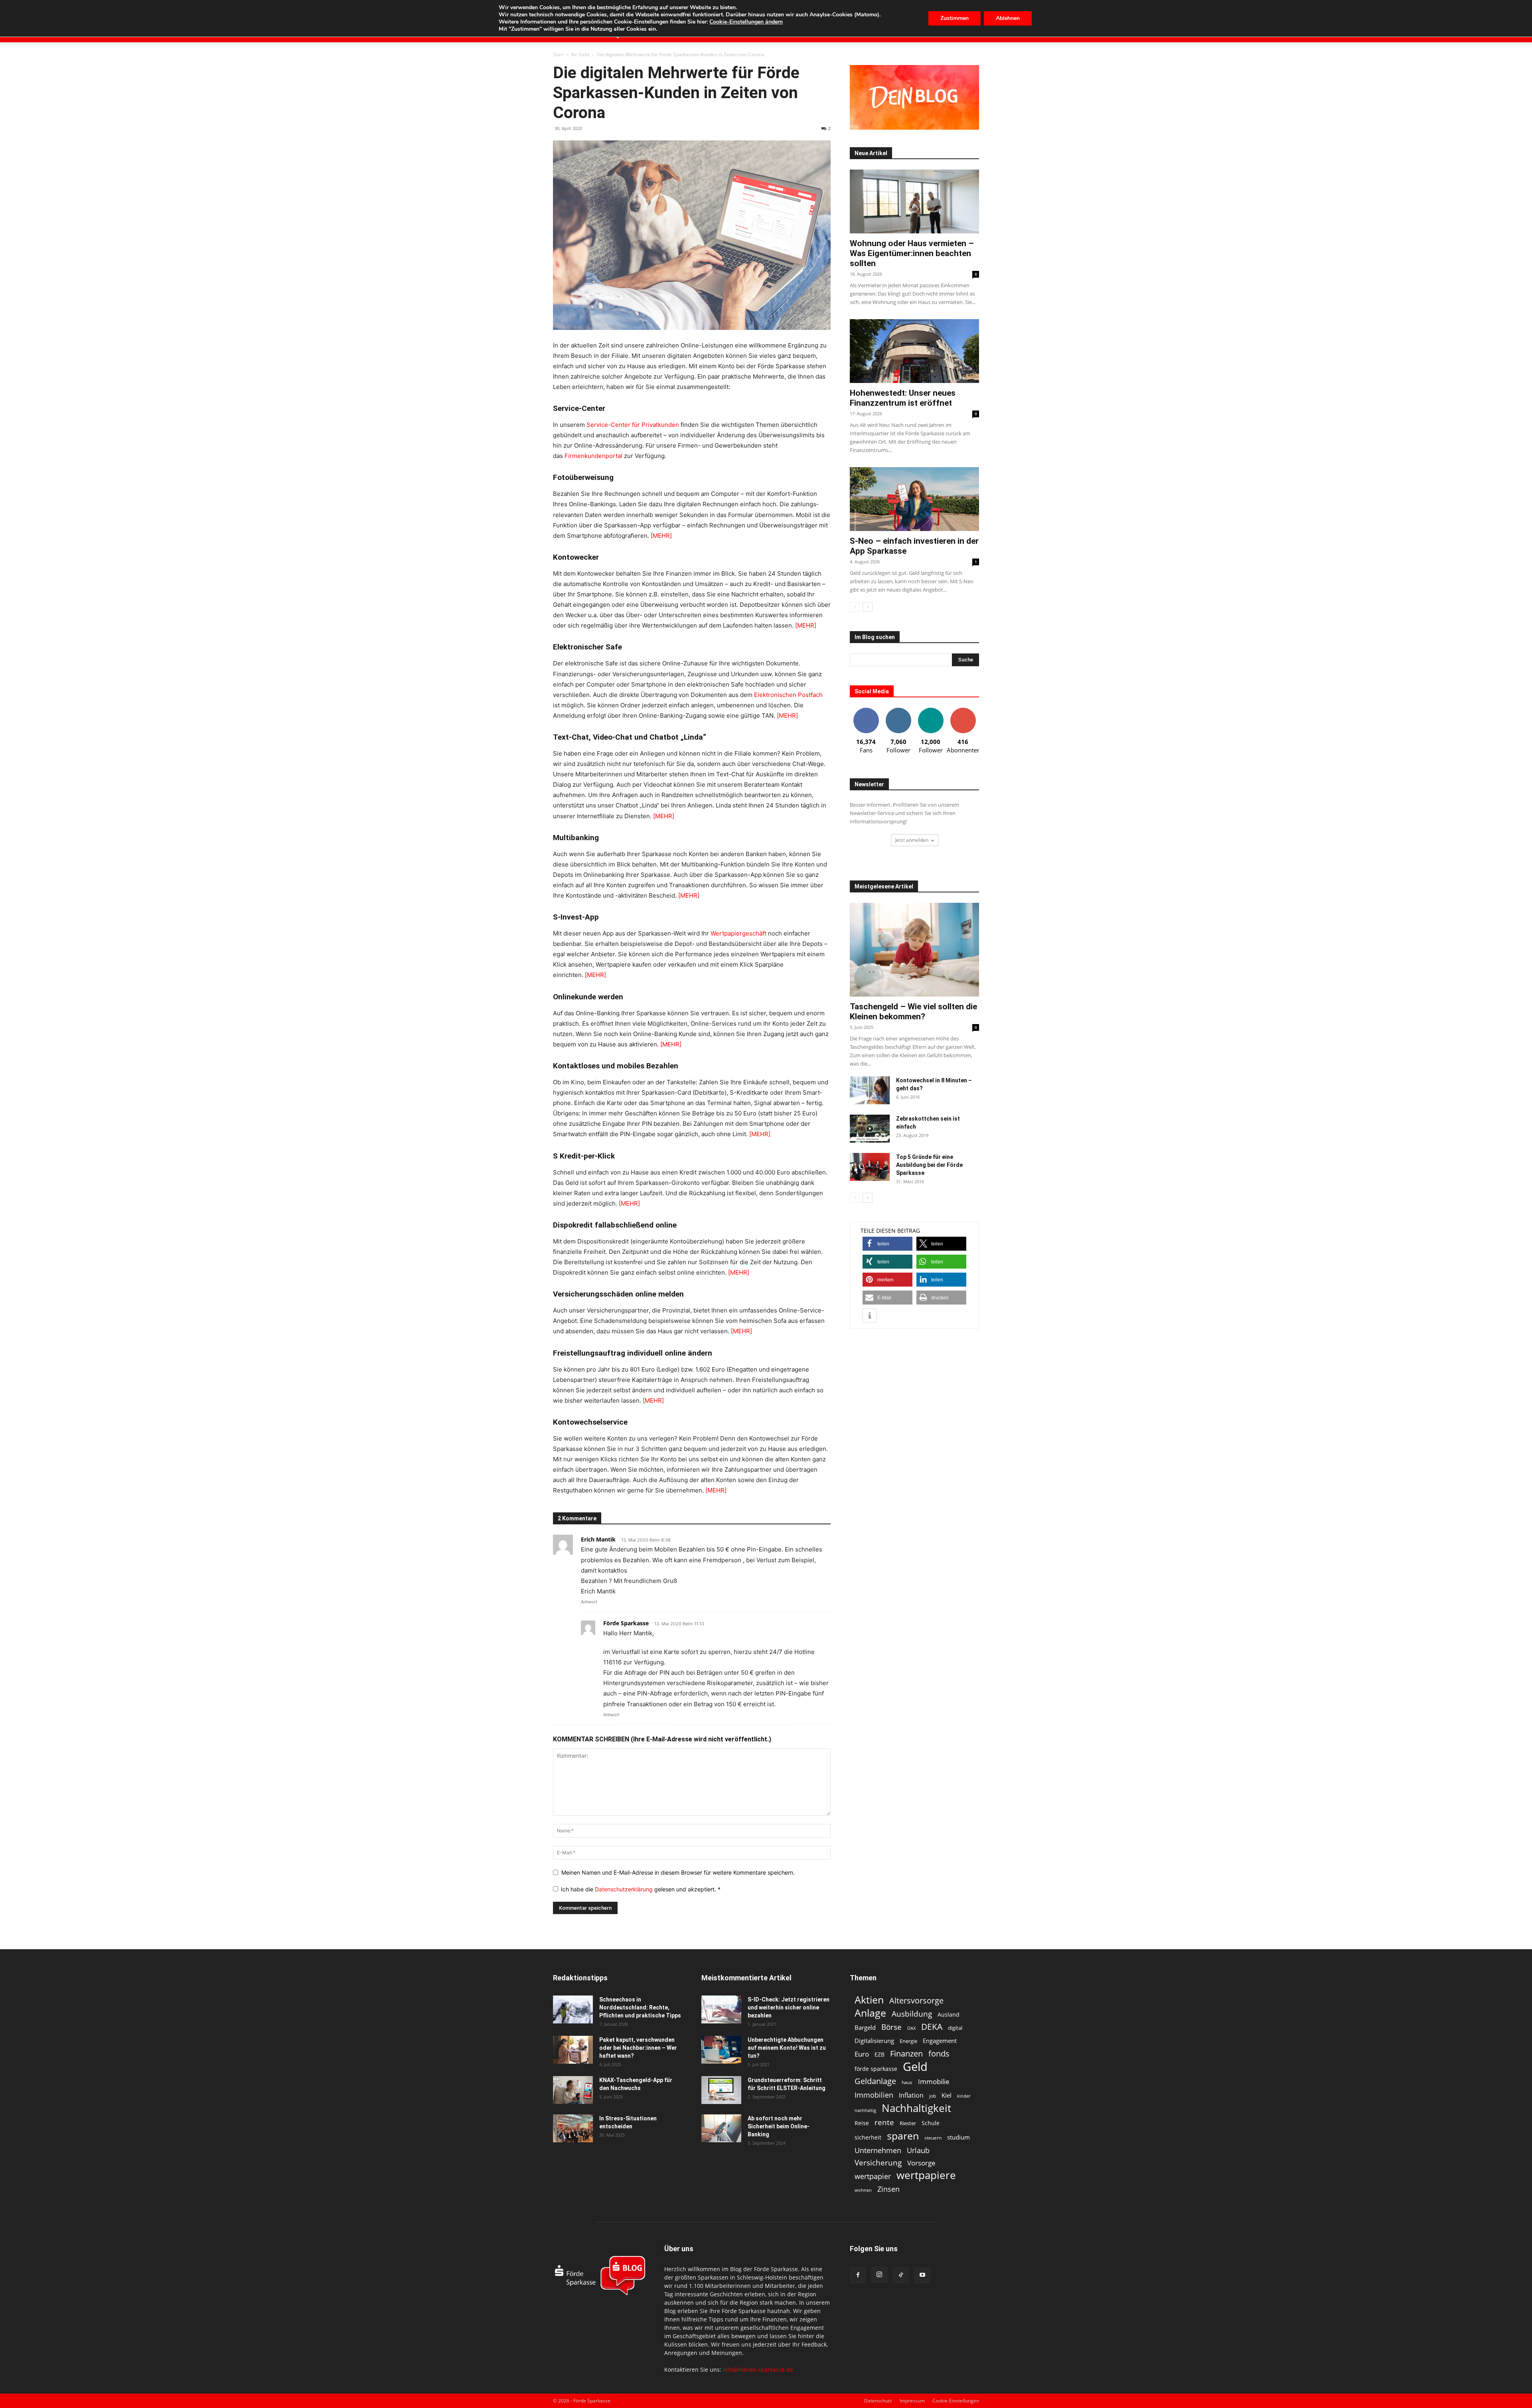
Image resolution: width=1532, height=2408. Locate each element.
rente (884, 2123)
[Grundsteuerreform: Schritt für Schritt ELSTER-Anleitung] (721, 2090)
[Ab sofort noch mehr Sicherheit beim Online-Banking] (721, 2128)
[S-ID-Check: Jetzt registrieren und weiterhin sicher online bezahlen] (721, 2009)
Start (558, 54)
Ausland (949, 2014)
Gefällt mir (866, 711)
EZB (880, 2054)
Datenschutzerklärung (625, 1889)
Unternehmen (878, 2150)
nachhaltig (865, 2110)
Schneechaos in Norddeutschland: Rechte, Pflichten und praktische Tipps (640, 2007)
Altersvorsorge (916, 2000)
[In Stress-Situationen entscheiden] (573, 2128)
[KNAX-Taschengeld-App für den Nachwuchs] (573, 2090)
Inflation (911, 2095)
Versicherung (878, 2162)
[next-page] (868, 607)
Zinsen (888, 2189)
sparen (903, 2136)
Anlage (870, 2013)
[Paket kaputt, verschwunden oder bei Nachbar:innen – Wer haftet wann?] (573, 2050)
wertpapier (873, 2176)
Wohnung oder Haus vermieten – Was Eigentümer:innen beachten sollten (912, 253)
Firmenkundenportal (593, 456)
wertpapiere (926, 2175)
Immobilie (934, 2081)
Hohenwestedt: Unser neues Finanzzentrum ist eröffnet (903, 398)
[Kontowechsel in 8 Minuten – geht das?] (870, 1090)
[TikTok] (901, 2275)
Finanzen (906, 2054)
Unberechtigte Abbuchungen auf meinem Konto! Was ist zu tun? (787, 2048)
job (933, 2096)
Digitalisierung (874, 2041)
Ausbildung (912, 2014)
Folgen (898, 711)
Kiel (947, 2095)
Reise (862, 2123)
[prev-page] (855, 607)
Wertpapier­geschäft (738, 933)
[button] (887, 1244)
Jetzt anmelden (912, 840)
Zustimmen (955, 18)
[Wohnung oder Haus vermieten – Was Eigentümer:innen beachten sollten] (914, 201)
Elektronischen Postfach (788, 695)
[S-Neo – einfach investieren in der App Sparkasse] (914, 499)
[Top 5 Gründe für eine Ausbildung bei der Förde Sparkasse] (870, 1167)
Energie (908, 2041)
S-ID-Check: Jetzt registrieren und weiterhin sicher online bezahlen (789, 2007)
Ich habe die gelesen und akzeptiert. (641, 1889)
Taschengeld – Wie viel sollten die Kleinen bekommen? (913, 1012)
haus (907, 2082)
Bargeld (865, 2027)
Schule (931, 2123)
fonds (939, 2054)
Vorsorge (921, 2163)
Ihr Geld (580, 54)
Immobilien (874, 2095)
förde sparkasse (876, 2069)
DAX (911, 2028)
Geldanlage (875, 2081)
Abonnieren (963, 711)
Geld (915, 2067)
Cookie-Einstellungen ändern (746, 22)
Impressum (912, 2401)
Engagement (940, 2041)
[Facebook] (858, 2275)
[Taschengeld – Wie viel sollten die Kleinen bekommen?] (914, 950)
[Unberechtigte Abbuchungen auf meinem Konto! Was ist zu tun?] (721, 2050)
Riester (908, 2123)
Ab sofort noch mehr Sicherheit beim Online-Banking (779, 2126)
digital (955, 2028)
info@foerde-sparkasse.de (758, 2370)
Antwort (589, 1602)
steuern (933, 2138)
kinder (964, 2096)
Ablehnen (1008, 18)
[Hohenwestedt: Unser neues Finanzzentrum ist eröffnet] (914, 351)
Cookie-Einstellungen (956, 2401)
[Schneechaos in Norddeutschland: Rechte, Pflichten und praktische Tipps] (573, 2009)
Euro (862, 2054)
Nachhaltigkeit (916, 2108)
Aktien (869, 2000)
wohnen (863, 2190)
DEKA (932, 2027)
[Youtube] (922, 2275)
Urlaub (918, 2150)
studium (958, 2137)
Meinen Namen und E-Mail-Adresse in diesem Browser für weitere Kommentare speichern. (678, 1872)
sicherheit (868, 2137)
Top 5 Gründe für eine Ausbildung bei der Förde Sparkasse (929, 1165)
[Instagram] (879, 2275)
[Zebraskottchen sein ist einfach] (870, 1129)
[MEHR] (661, 536)
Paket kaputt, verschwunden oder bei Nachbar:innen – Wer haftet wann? (638, 2048)
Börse (891, 2027)
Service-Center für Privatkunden (633, 425)
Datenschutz (878, 2401)
